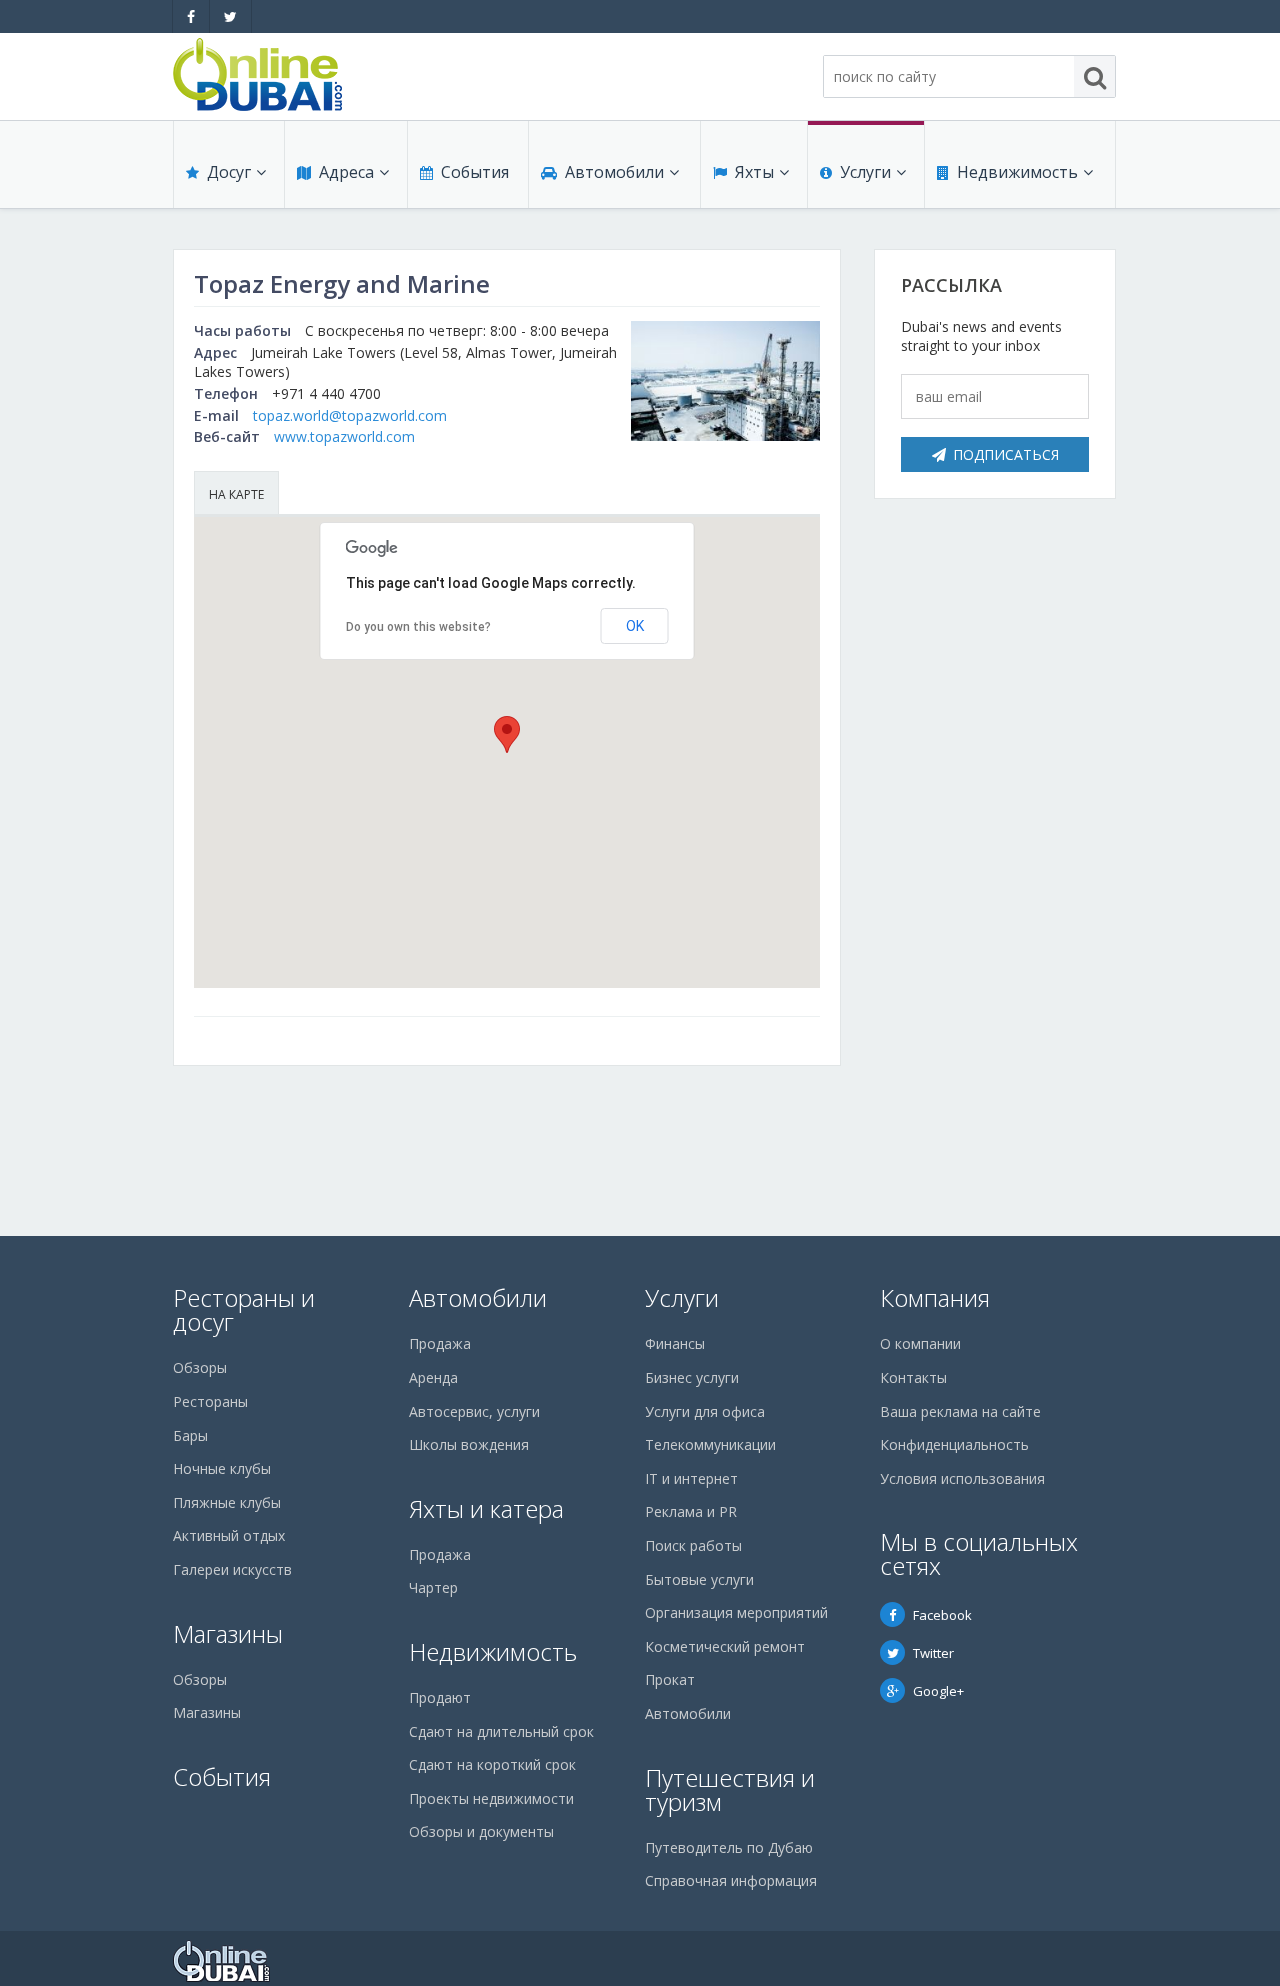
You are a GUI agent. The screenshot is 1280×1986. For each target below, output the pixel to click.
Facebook (942, 1615)
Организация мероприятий (736, 1612)
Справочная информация (731, 1880)
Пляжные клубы (227, 1502)
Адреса (346, 172)
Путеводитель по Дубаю (729, 1847)
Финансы (675, 1343)
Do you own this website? (418, 627)
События (475, 172)
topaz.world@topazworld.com (350, 415)
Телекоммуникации (710, 1444)
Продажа (440, 1343)
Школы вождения (469, 1444)
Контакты (913, 1377)
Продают (440, 1697)
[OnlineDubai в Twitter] (230, 16)
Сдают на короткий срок (492, 1764)
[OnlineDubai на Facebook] (191, 16)
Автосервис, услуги (474, 1411)
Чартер (433, 1587)
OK (635, 626)
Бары (190, 1435)
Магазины (228, 1633)
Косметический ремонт (725, 1646)
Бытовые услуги (699, 1579)
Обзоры (200, 1367)
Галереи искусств (232, 1569)
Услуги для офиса (705, 1411)
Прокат (670, 1679)
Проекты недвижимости (491, 1798)
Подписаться (1006, 454)
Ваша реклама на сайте (960, 1411)
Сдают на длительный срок (501, 1731)
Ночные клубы (222, 1468)
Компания (935, 1297)
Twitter (933, 1653)
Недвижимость (1017, 172)
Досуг (229, 172)
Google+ (938, 1691)
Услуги (865, 172)
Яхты (754, 172)
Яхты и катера (486, 1508)
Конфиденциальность (954, 1444)
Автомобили (614, 172)
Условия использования (962, 1478)
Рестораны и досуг (244, 1309)
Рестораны (210, 1401)
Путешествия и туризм (730, 1789)
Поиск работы (693, 1545)
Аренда (433, 1377)
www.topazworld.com (344, 436)
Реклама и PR (691, 1511)
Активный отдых (229, 1535)
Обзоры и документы (481, 1831)
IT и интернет (691, 1478)
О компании (920, 1343)
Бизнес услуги (692, 1377)
